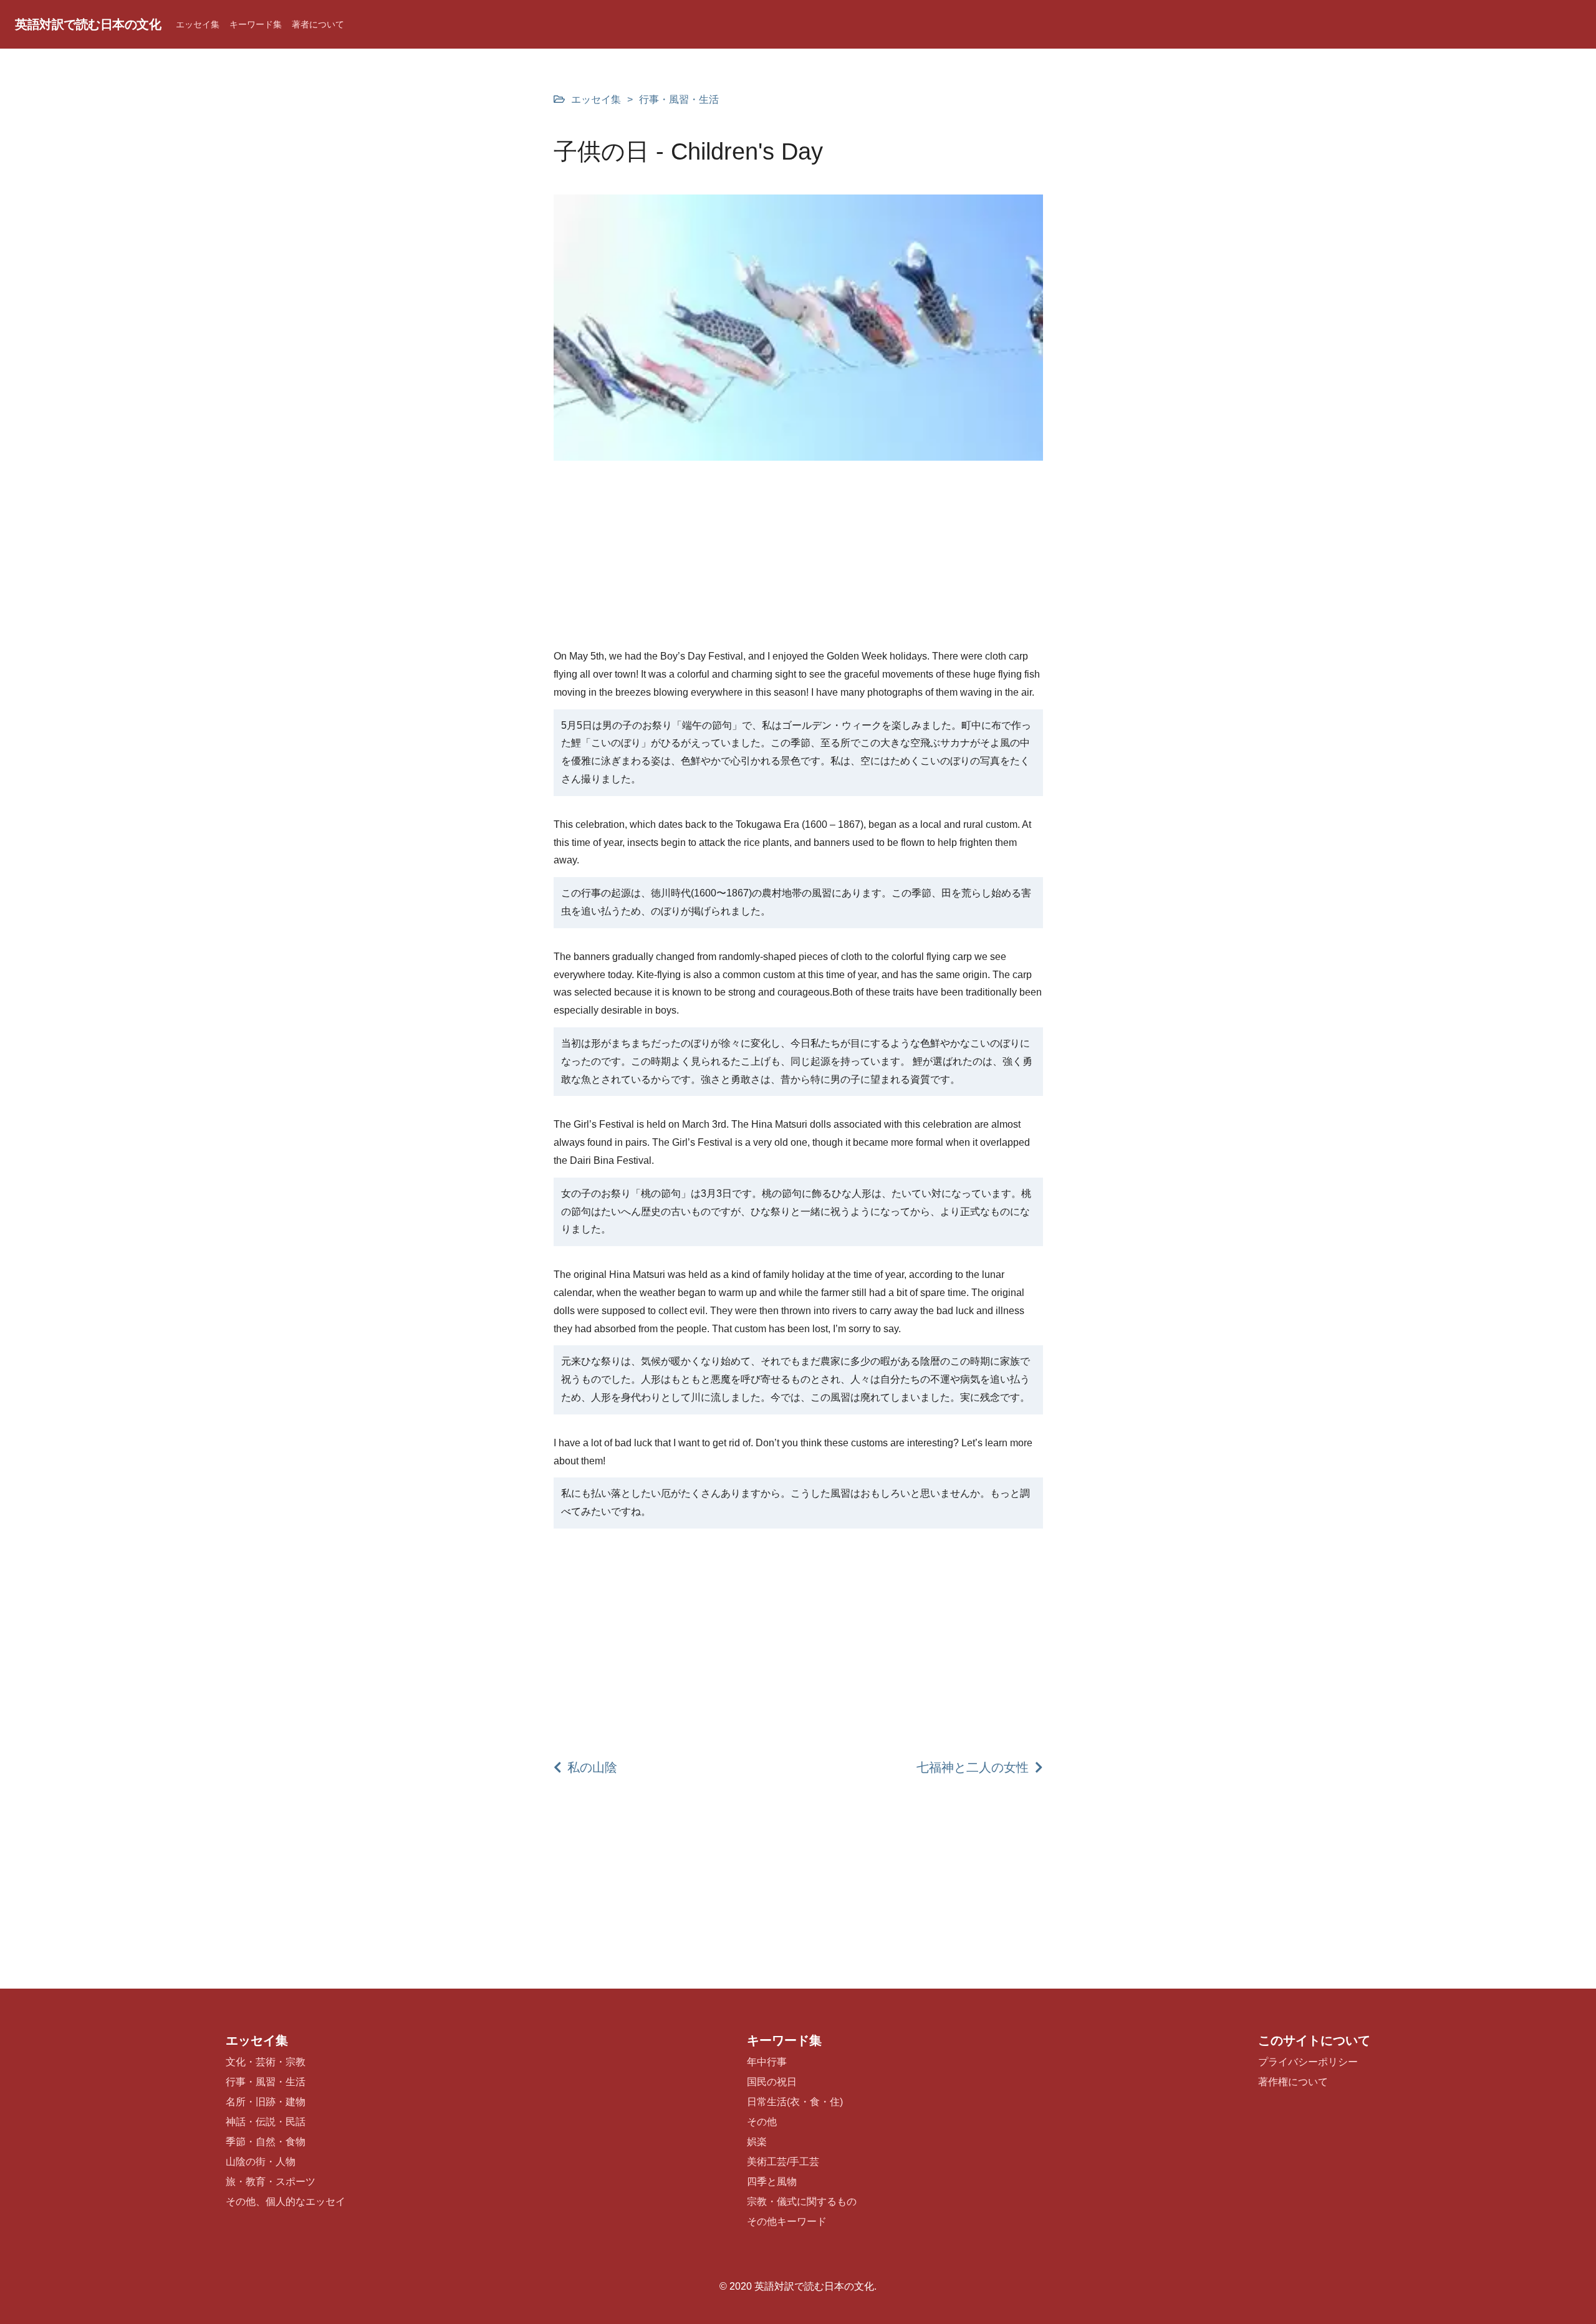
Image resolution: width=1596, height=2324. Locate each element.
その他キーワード (787, 2221)
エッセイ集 (198, 24)
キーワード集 (256, 24)
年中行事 (767, 2062)
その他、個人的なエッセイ (286, 2202)
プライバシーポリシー (1308, 2062)
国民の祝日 (772, 2082)
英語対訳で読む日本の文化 (88, 24)
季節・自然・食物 (266, 2142)
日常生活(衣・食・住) (795, 2102)
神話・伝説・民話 (266, 2122)
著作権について (1293, 2082)
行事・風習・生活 (679, 99)
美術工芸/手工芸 (783, 2162)
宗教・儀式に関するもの (802, 2202)
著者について (318, 24)
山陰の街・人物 (261, 2162)
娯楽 (757, 2142)
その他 (762, 2122)
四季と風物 (772, 2182)
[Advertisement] (798, 560)
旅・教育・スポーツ (271, 2182)
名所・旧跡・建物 (266, 2102)
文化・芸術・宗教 (266, 2062)
